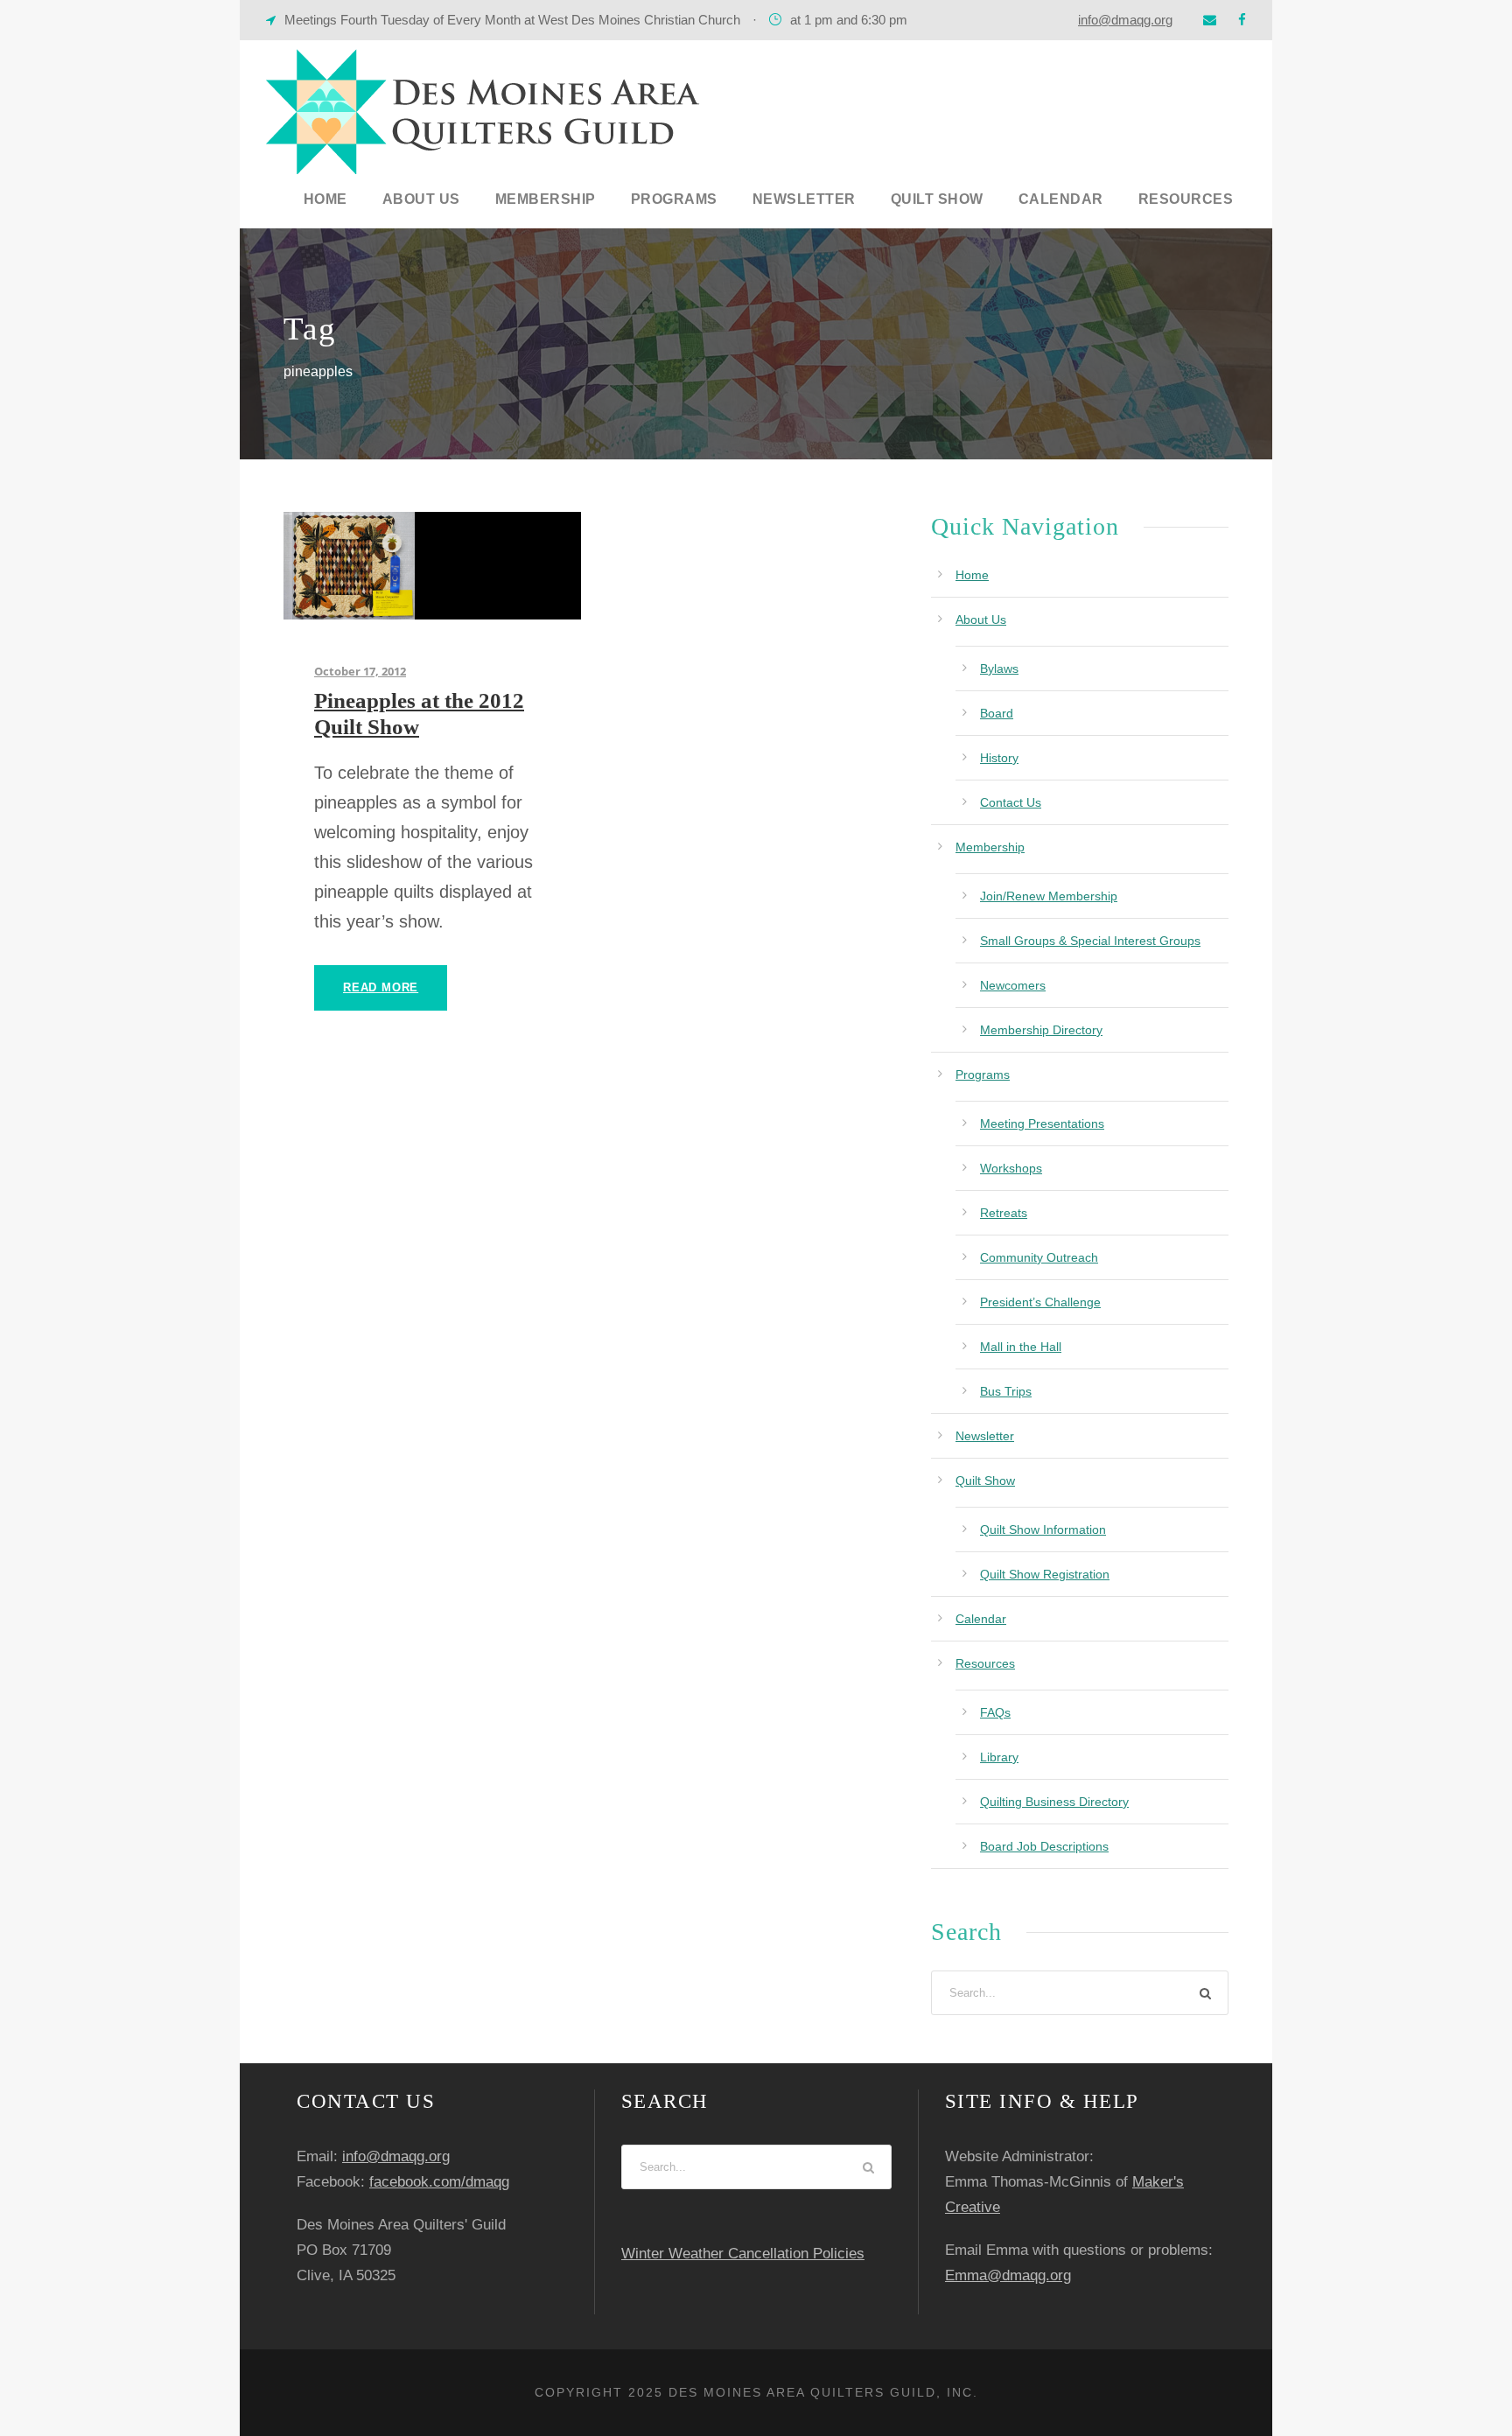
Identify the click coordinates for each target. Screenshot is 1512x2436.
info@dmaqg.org (1125, 20)
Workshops (1011, 1168)
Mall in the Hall (1021, 1347)
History (999, 758)
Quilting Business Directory (1054, 1802)
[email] (1210, 20)
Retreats (1004, 1213)
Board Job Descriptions (1044, 1846)
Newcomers (1013, 985)
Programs (674, 199)
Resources (1186, 199)
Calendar (1061, 199)
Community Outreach (1039, 1257)
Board (997, 713)
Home (325, 199)
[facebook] (1242, 20)
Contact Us (1011, 802)
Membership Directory (1041, 1030)
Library (999, 1757)
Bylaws (999, 668)
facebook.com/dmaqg (439, 2182)
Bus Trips (1006, 1391)
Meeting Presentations (1042, 1123)
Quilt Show (937, 199)
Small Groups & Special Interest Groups (1090, 941)
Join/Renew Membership (1049, 896)
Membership (546, 199)
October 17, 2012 (360, 671)
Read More (381, 987)
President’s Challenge (1040, 1302)
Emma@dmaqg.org (1008, 2275)
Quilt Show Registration (1045, 1574)
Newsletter (804, 199)
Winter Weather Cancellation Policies (743, 2254)
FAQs (995, 1712)
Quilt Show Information (1043, 1529)
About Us (421, 199)
